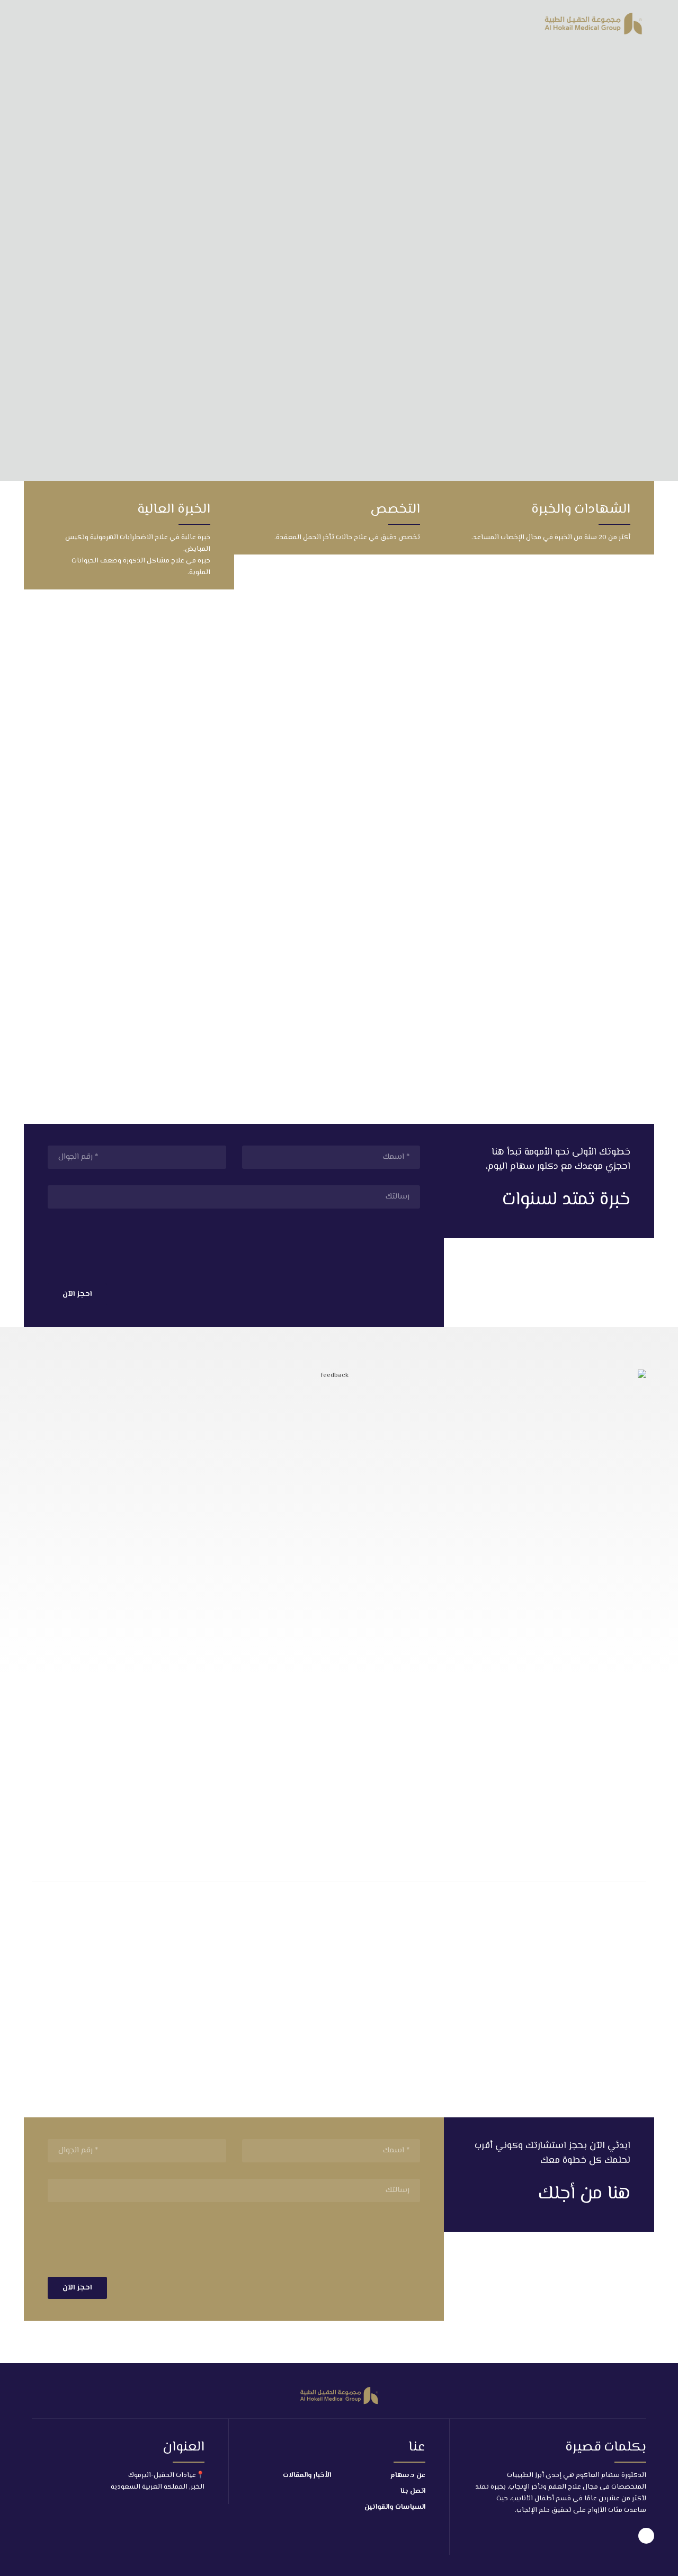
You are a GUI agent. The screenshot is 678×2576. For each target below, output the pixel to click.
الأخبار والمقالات (307, 2475)
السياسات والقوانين (395, 2507)
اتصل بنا (413, 2491)
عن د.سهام (408, 2475)
